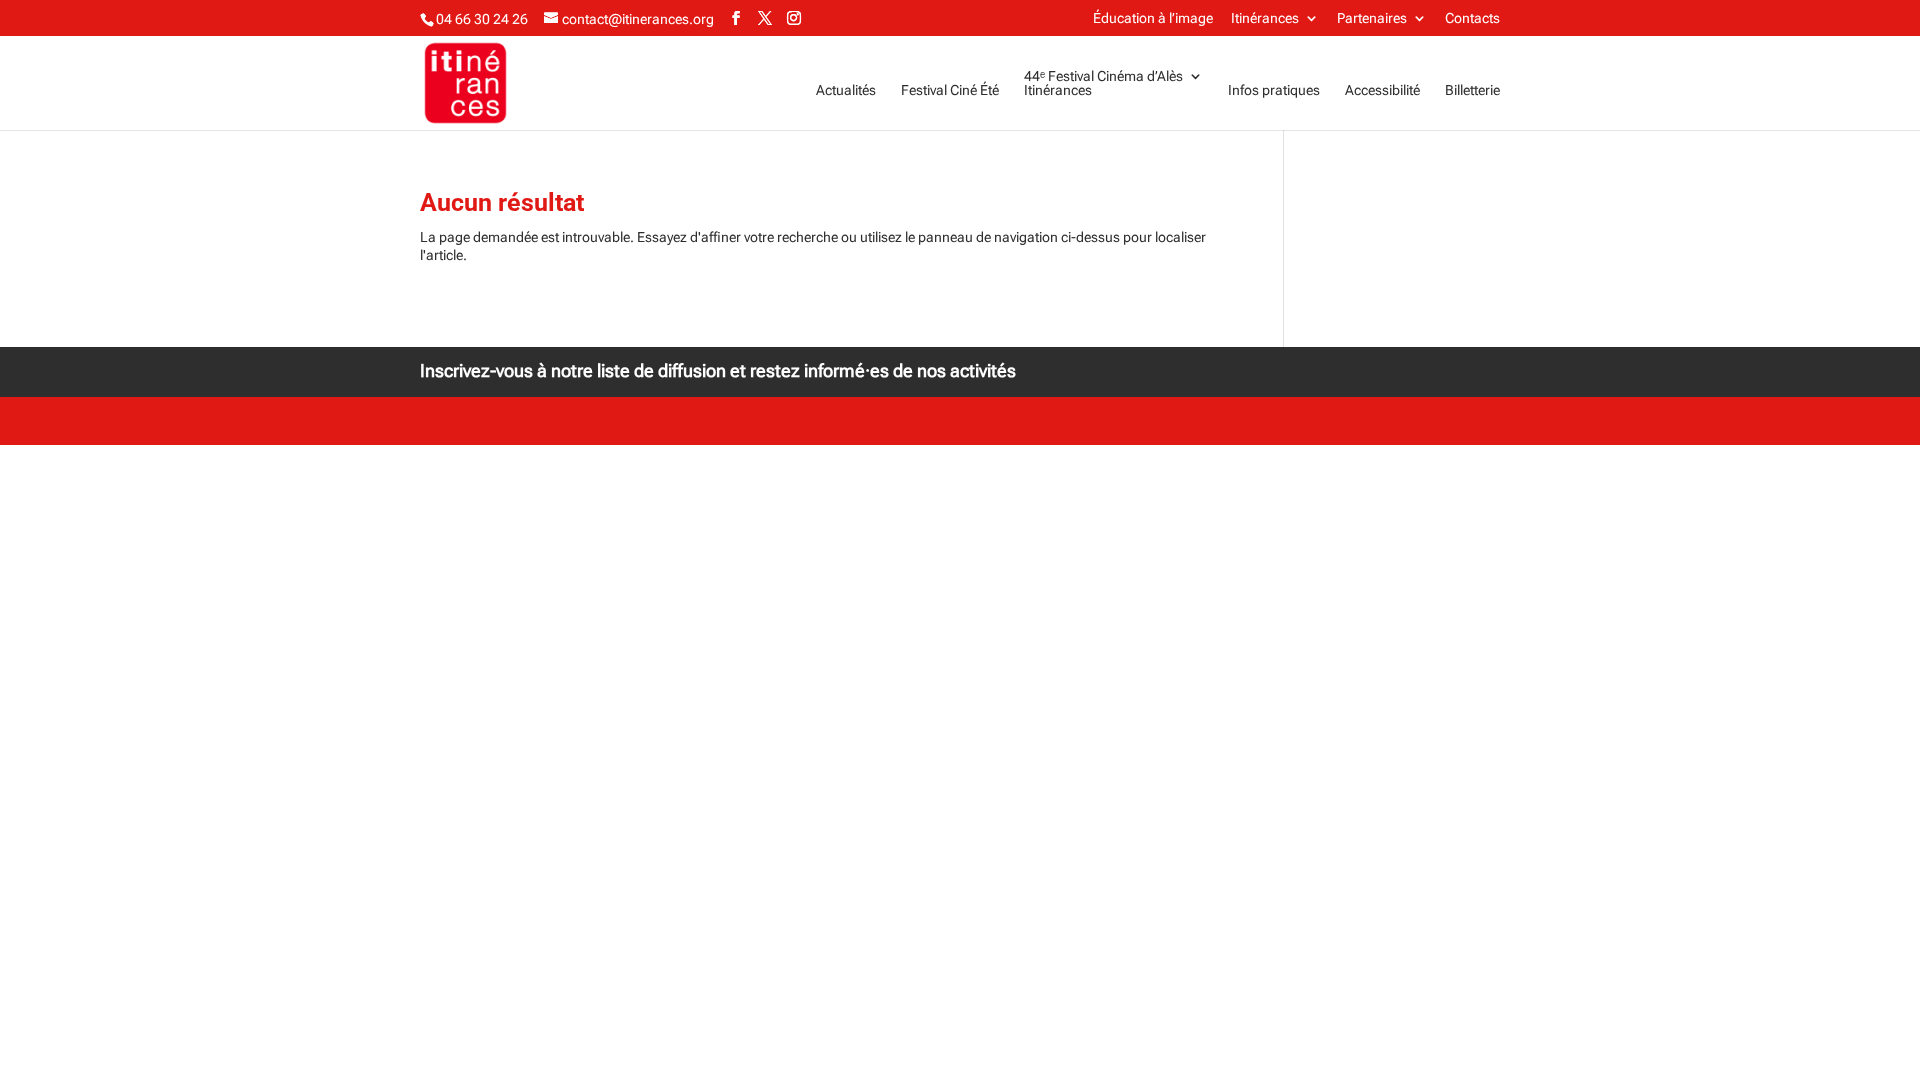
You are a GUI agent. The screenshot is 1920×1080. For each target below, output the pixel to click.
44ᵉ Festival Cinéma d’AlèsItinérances (1103, 83)
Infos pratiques (1274, 90)
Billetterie (1472, 90)
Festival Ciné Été (950, 90)
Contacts (1472, 18)
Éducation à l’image (1153, 18)
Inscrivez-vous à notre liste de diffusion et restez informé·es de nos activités (718, 370)
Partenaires (1372, 18)
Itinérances (1265, 18)
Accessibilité (1382, 90)
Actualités (846, 90)
